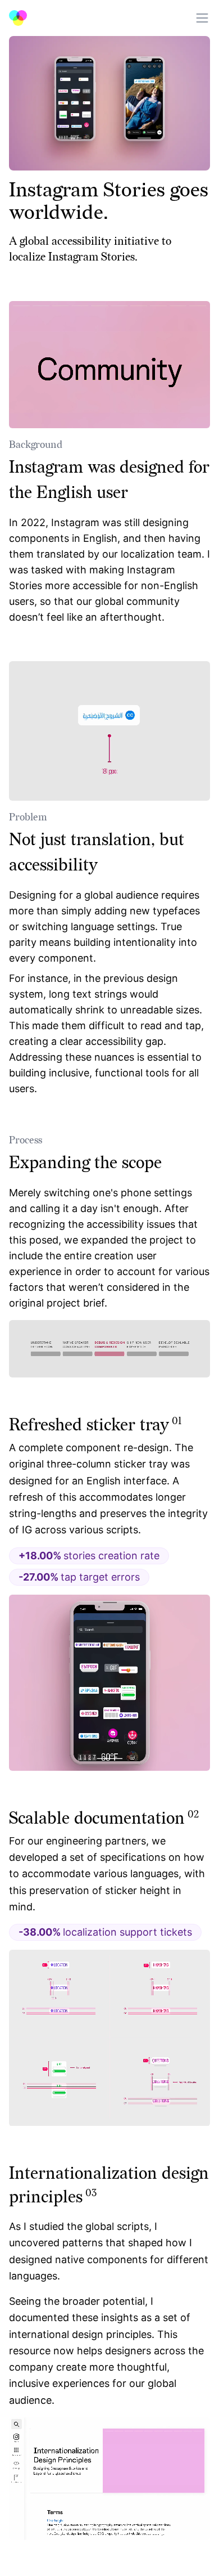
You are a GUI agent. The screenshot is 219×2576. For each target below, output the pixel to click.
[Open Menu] (202, 18)
